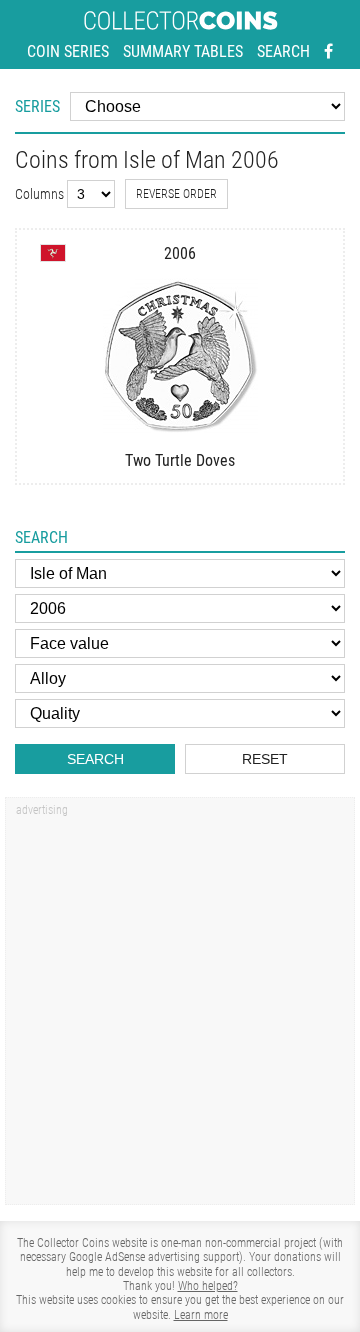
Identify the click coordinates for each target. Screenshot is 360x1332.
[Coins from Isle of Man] (53, 253)
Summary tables (183, 51)
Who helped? (208, 1286)
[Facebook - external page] (328, 52)
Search (283, 51)
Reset (265, 759)
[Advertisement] (180, 1008)
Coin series (68, 51)
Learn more (201, 1315)
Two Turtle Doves (180, 460)
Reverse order (176, 194)
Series (37, 106)
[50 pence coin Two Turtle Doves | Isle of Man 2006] (180, 355)
